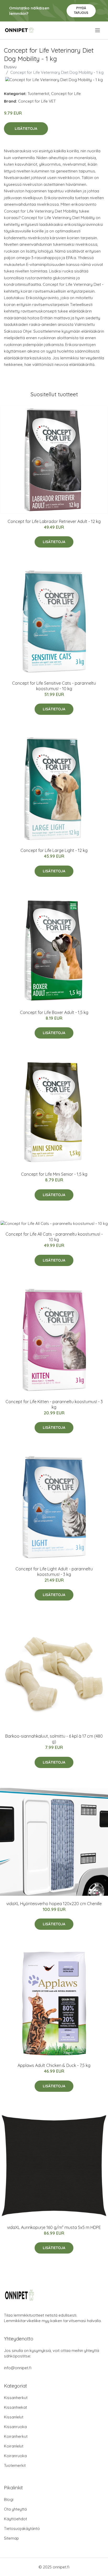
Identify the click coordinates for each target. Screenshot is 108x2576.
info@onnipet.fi (18, 2368)
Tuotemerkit (38, 94)
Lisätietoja (26, 129)
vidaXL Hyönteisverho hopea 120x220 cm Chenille (54, 1904)
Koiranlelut (14, 2446)
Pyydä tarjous (81, 10)
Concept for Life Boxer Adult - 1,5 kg (54, 1012)
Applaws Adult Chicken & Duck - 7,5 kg (54, 2065)
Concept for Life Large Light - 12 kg (54, 850)
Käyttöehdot (15, 2519)
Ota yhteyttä (15, 2509)
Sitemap (11, 2538)
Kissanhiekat (15, 2407)
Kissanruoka (15, 2427)
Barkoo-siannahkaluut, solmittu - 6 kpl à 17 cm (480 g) (54, 1739)
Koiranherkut (16, 2436)
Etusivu (10, 67)
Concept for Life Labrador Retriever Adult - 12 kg (54, 521)
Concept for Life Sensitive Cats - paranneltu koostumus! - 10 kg (54, 686)
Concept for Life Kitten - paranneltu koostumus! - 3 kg (54, 1404)
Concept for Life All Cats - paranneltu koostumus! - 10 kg (54, 1237)
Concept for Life (66, 94)
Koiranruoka (15, 2456)
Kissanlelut (14, 2417)
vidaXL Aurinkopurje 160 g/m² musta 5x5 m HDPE (54, 2227)
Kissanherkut (16, 2398)
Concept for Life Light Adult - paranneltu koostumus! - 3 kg (54, 1572)
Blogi (9, 2499)
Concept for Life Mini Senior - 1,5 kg (54, 1174)
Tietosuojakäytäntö (22, 2528)
